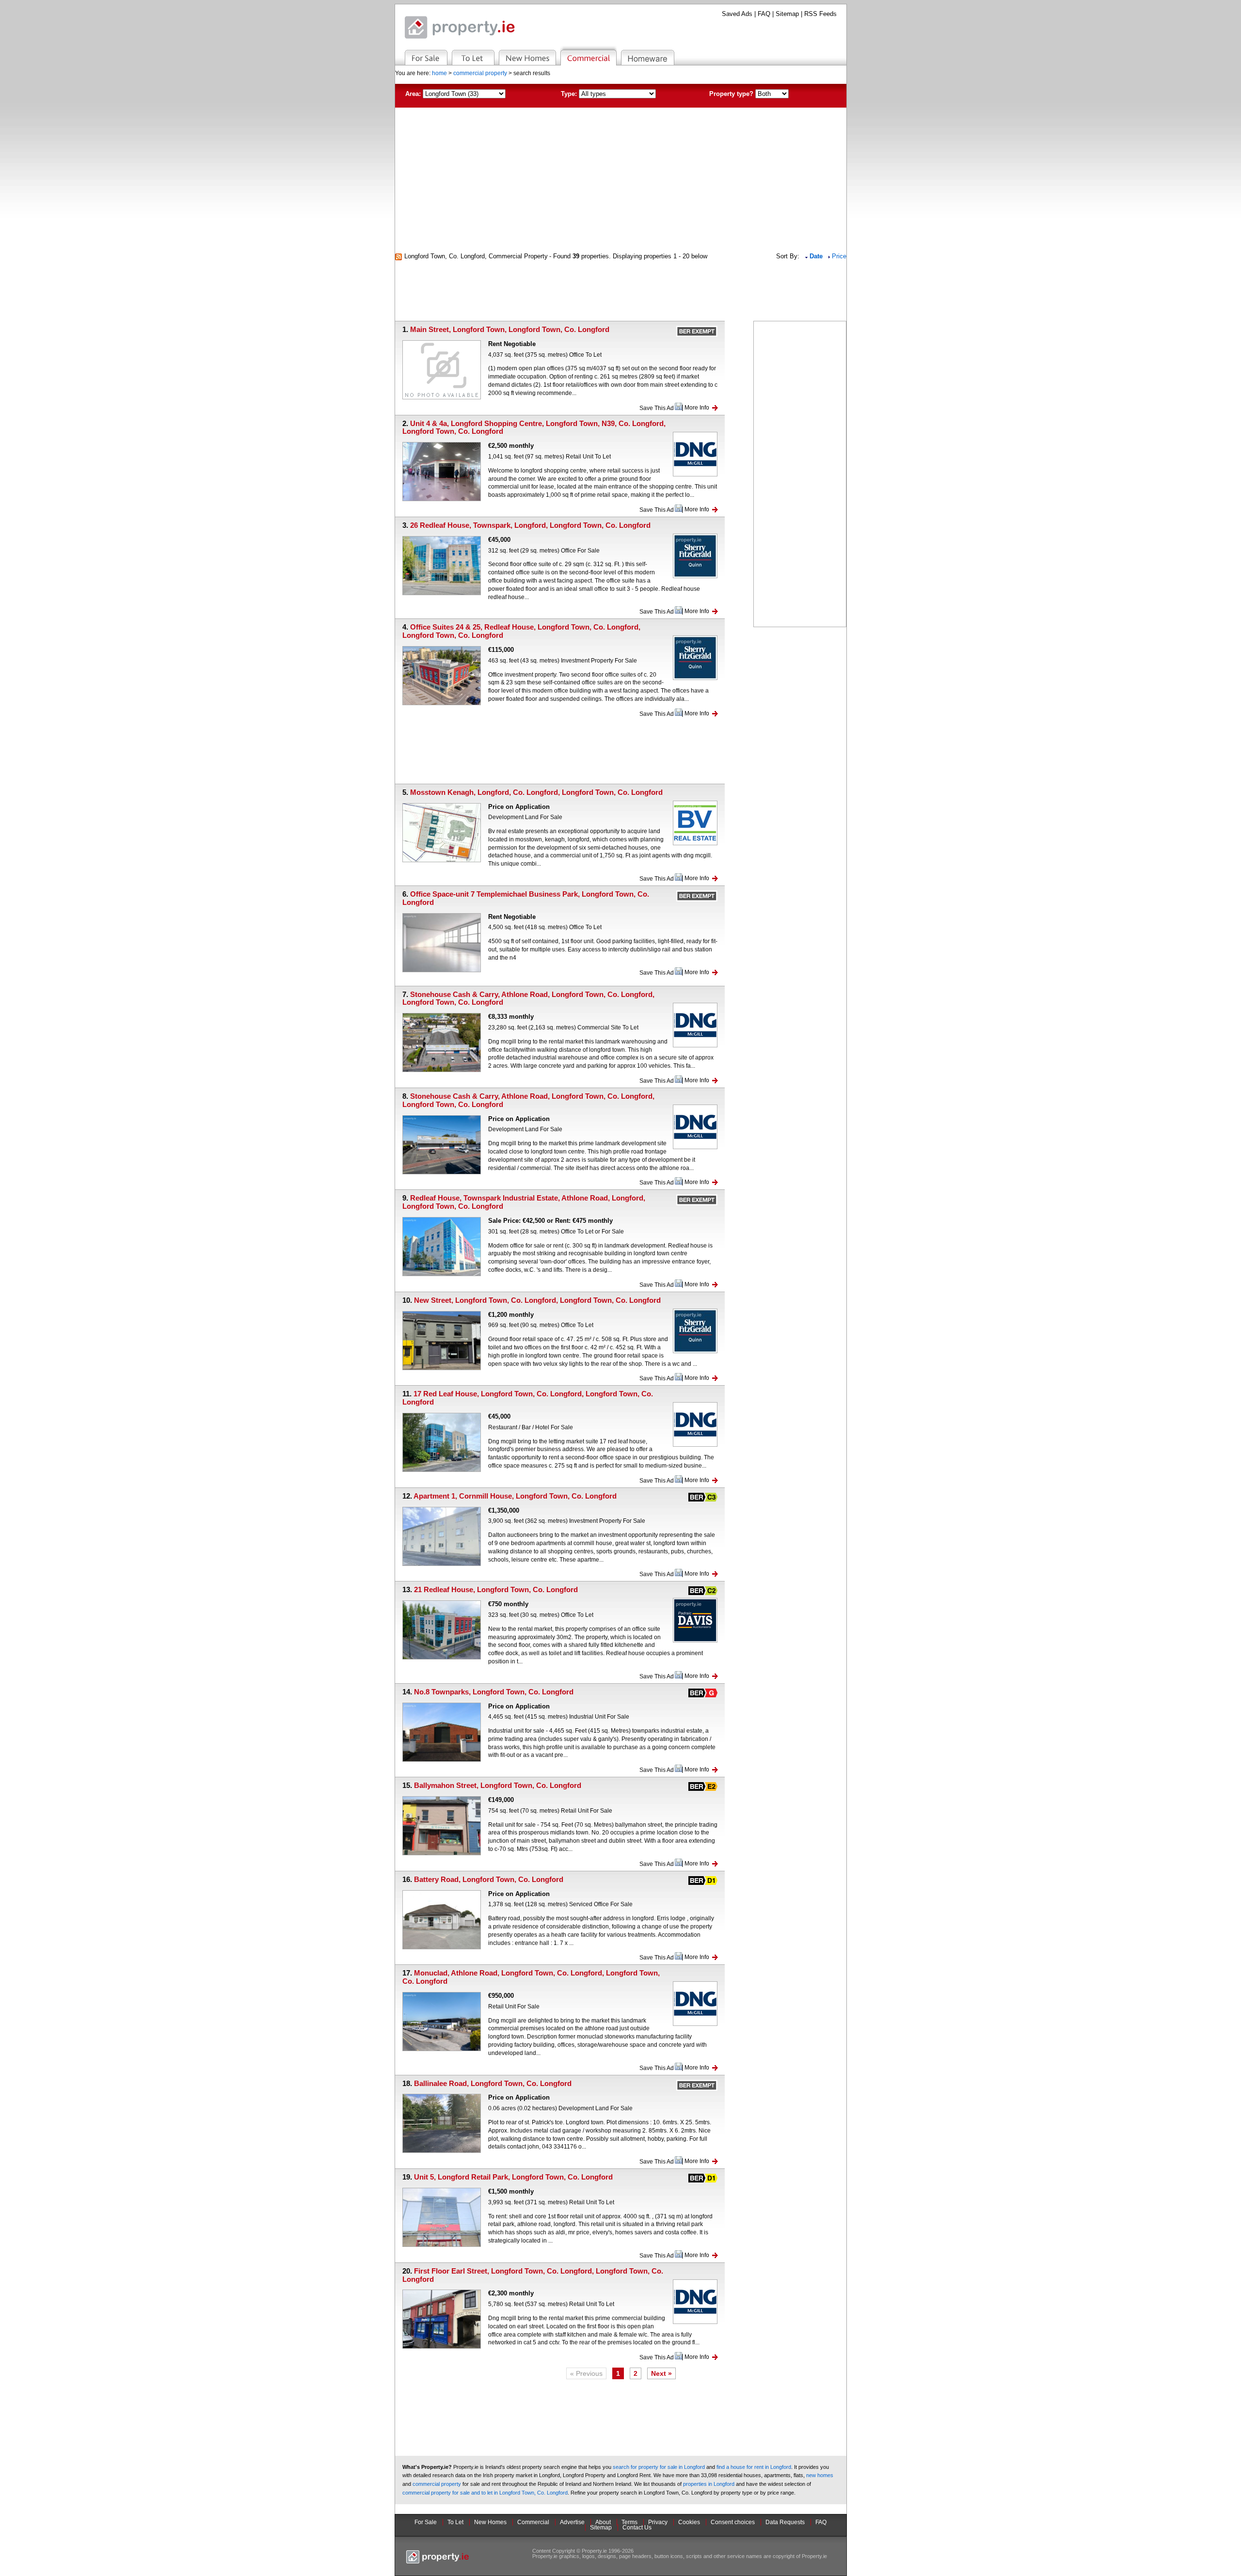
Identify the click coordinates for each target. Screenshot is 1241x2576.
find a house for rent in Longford (754, 2467)
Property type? (731, 94)
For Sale (426, 2522)
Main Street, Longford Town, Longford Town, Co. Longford (510, 329)
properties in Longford (709, 2484)
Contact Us (637, 2528)
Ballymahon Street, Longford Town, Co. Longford (498, 1785)
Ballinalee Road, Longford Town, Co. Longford (493, 2083)
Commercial (533, 2522)
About (603, 2522)
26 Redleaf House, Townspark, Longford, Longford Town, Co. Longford (530, 525)
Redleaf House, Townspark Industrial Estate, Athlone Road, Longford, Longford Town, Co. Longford (524, 1202)
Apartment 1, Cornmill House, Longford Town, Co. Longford (515, 1496)
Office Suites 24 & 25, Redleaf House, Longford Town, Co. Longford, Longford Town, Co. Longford (521, 631)
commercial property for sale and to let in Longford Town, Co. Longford (485, 2493)
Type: (569, 94)
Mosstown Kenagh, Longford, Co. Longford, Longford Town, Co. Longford (536, 792)
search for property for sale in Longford (659, 2467)
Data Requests (785, 2522)
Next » (661, 2373)
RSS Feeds (820, 14)
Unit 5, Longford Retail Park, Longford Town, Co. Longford (513, 2177)
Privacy (658, 2522)
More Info (697, 408)
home (439, 73)
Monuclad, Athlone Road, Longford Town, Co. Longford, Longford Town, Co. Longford (531, 1977)
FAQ (764, 14)
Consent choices (733, 2522)
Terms (629, 2522)
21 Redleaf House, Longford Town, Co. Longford (496, 1589)
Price (839, 256)
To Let (455, 2522)
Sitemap (787, 14)
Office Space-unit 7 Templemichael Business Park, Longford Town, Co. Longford (526, 898)
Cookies (689, 2522)
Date (817, 256)
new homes (820, 2475)
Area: (413, 94)
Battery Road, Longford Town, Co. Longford (489, 1879)
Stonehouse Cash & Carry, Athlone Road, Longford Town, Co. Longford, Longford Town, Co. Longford (528, 998)
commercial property (480, 73)
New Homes (490, 2522)
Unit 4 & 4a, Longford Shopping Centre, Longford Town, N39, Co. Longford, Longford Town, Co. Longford (534, 427)
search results (532, 73)
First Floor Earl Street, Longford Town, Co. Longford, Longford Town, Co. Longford (533, 2275)
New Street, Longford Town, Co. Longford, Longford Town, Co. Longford (537, 1300)
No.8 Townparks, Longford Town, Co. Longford (494, 1692)
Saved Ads (737, 14)
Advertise (572, 2522)
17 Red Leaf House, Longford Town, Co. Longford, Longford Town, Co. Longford (528, 1398)
